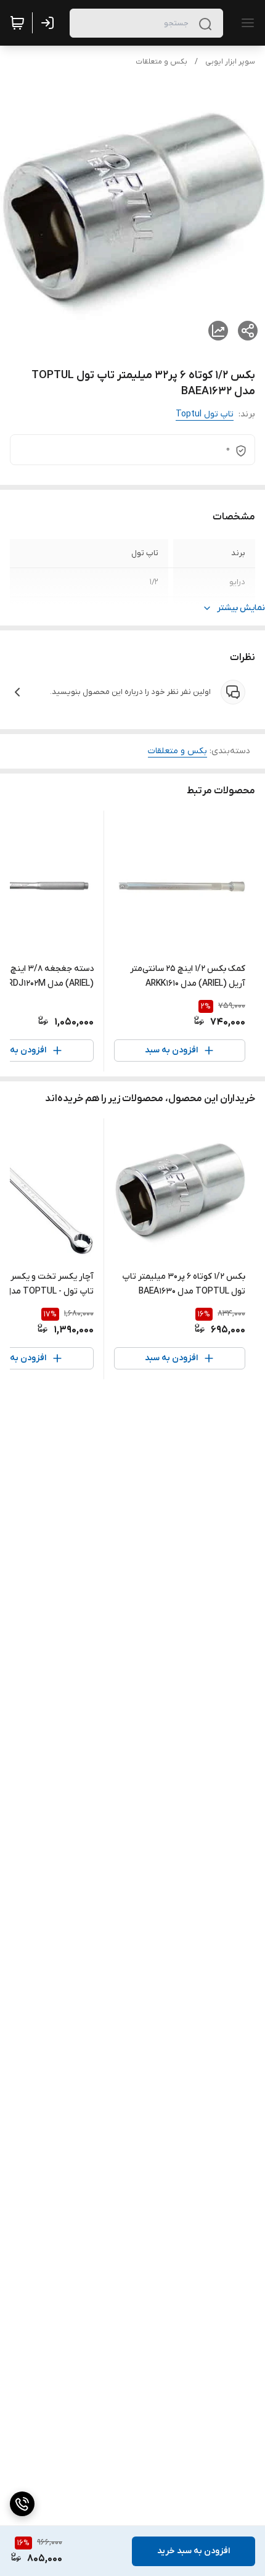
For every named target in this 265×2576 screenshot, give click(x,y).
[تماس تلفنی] (22, 2504)
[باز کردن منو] (245, 23)
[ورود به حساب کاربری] (50, 23)
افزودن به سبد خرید (194, 2551)
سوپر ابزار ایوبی (230, 62)
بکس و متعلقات (161, 62)
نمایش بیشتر (241, 608)
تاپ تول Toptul (205, 414)
